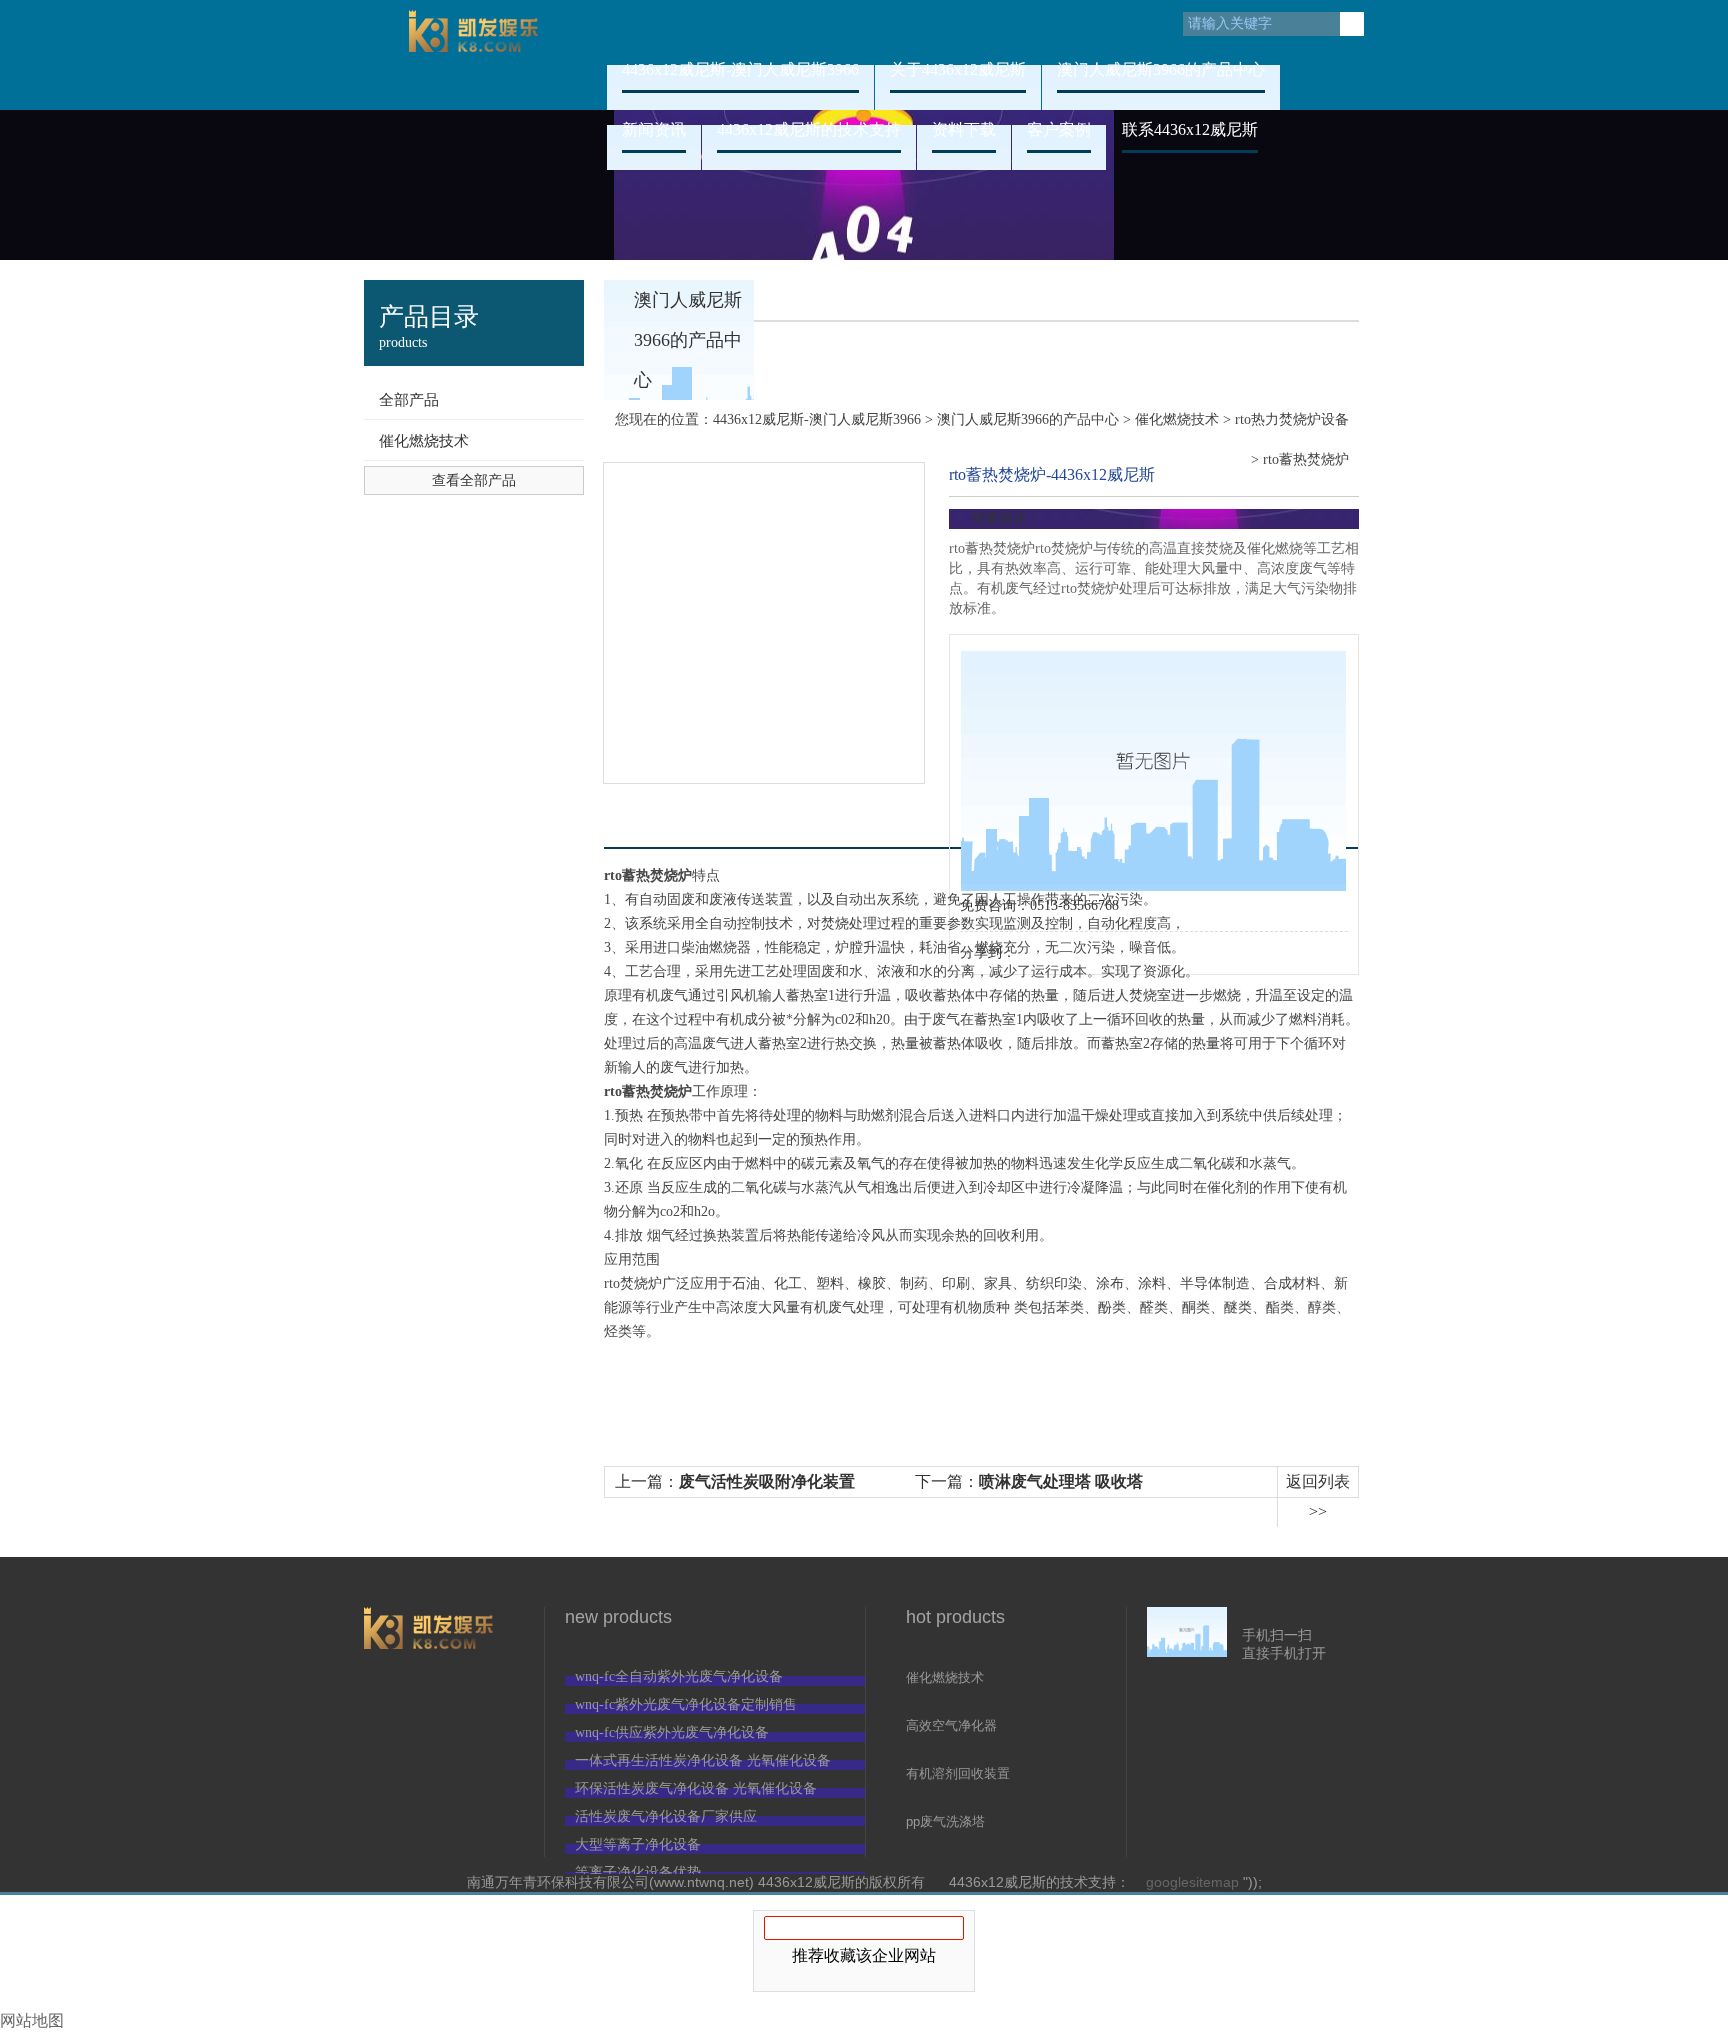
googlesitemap (1192, 1882)
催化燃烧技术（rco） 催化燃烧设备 (962, 1679)
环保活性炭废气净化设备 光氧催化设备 (696, 1788)
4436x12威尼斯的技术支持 (809, 129)
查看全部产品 (474, 480)
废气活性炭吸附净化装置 (767, 1481)
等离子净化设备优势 (638, 1872)
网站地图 (32, 2020)
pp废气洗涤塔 (945, 1821)
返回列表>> (1318, 1496)
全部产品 (409, 400)
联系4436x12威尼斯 (1190, 129)
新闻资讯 (654, 129)
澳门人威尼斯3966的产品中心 (1161, 69)
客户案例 (1059, 129)
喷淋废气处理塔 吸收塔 (1061, 1481)
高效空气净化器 (951, 1725)
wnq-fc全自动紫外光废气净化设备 (679, 1676)
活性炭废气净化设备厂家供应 (666, 1816)
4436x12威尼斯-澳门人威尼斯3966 (474, 55)
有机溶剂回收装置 (958, 1773)
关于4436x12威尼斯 (958, 69)
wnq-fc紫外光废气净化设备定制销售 (686, 1704)
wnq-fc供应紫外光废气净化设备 (672, 1732)
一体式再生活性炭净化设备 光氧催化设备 (703, 1760)
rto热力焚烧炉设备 (1292, 419)
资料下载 (964, 129)
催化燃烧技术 (424, 441)
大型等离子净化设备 (638, 1844)
